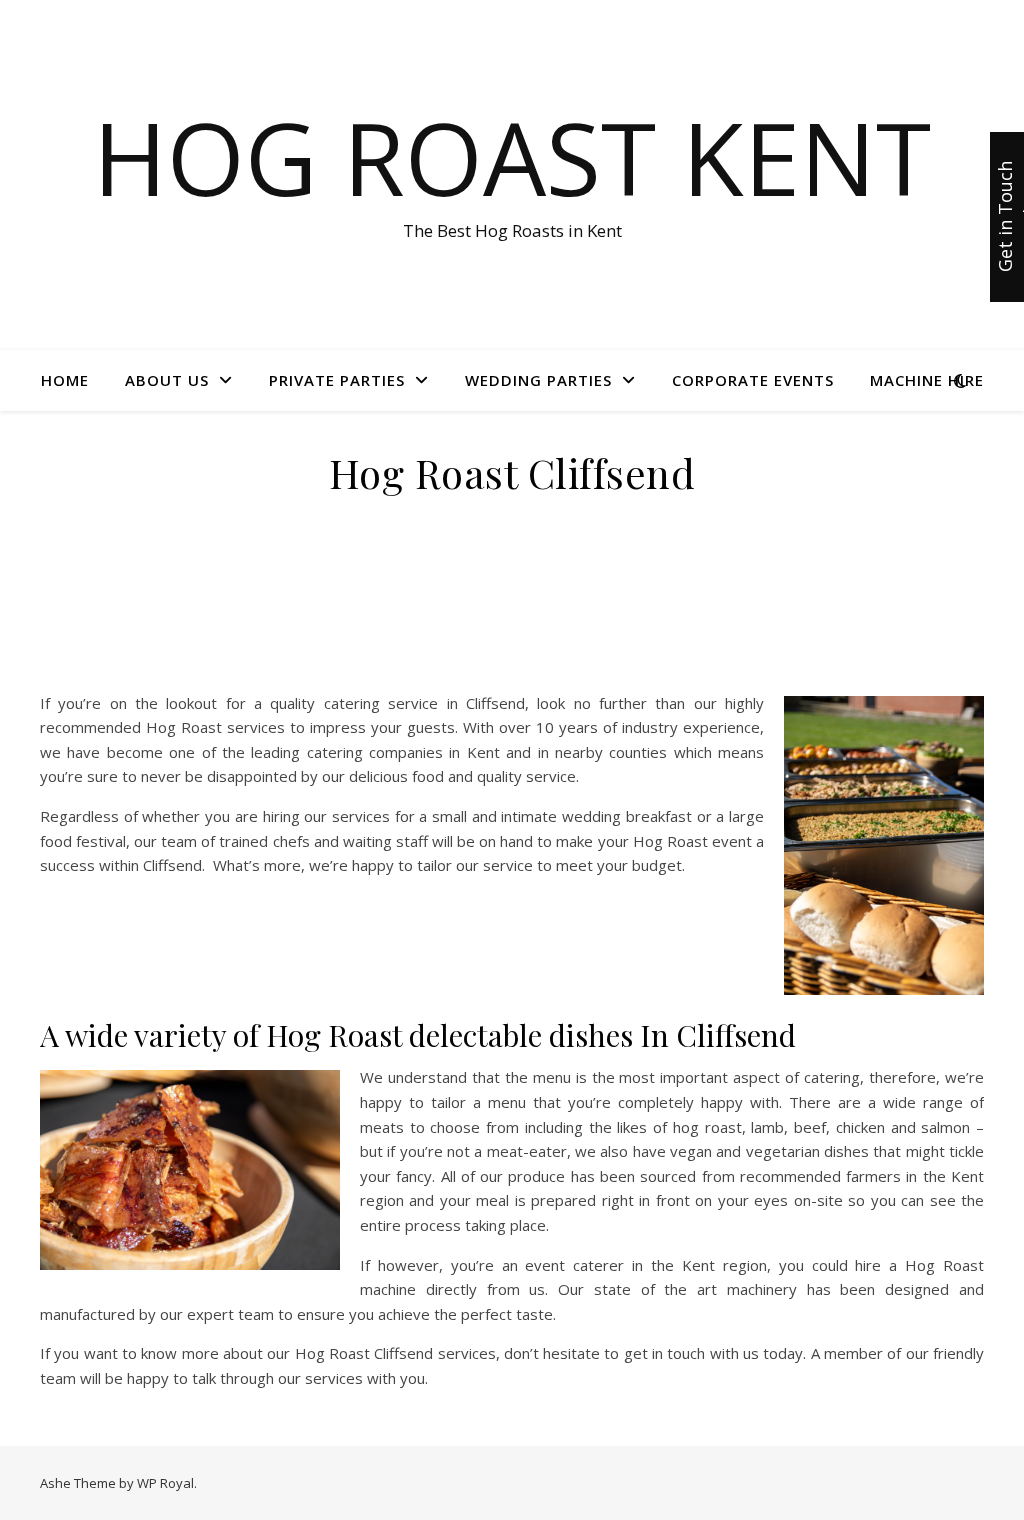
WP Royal (165, 1483)
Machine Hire (927, 380)
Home (65, 380)
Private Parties (337, 380)
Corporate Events (753, 380)
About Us (167, 380)
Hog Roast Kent (512, 157)
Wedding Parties (538, 380)
